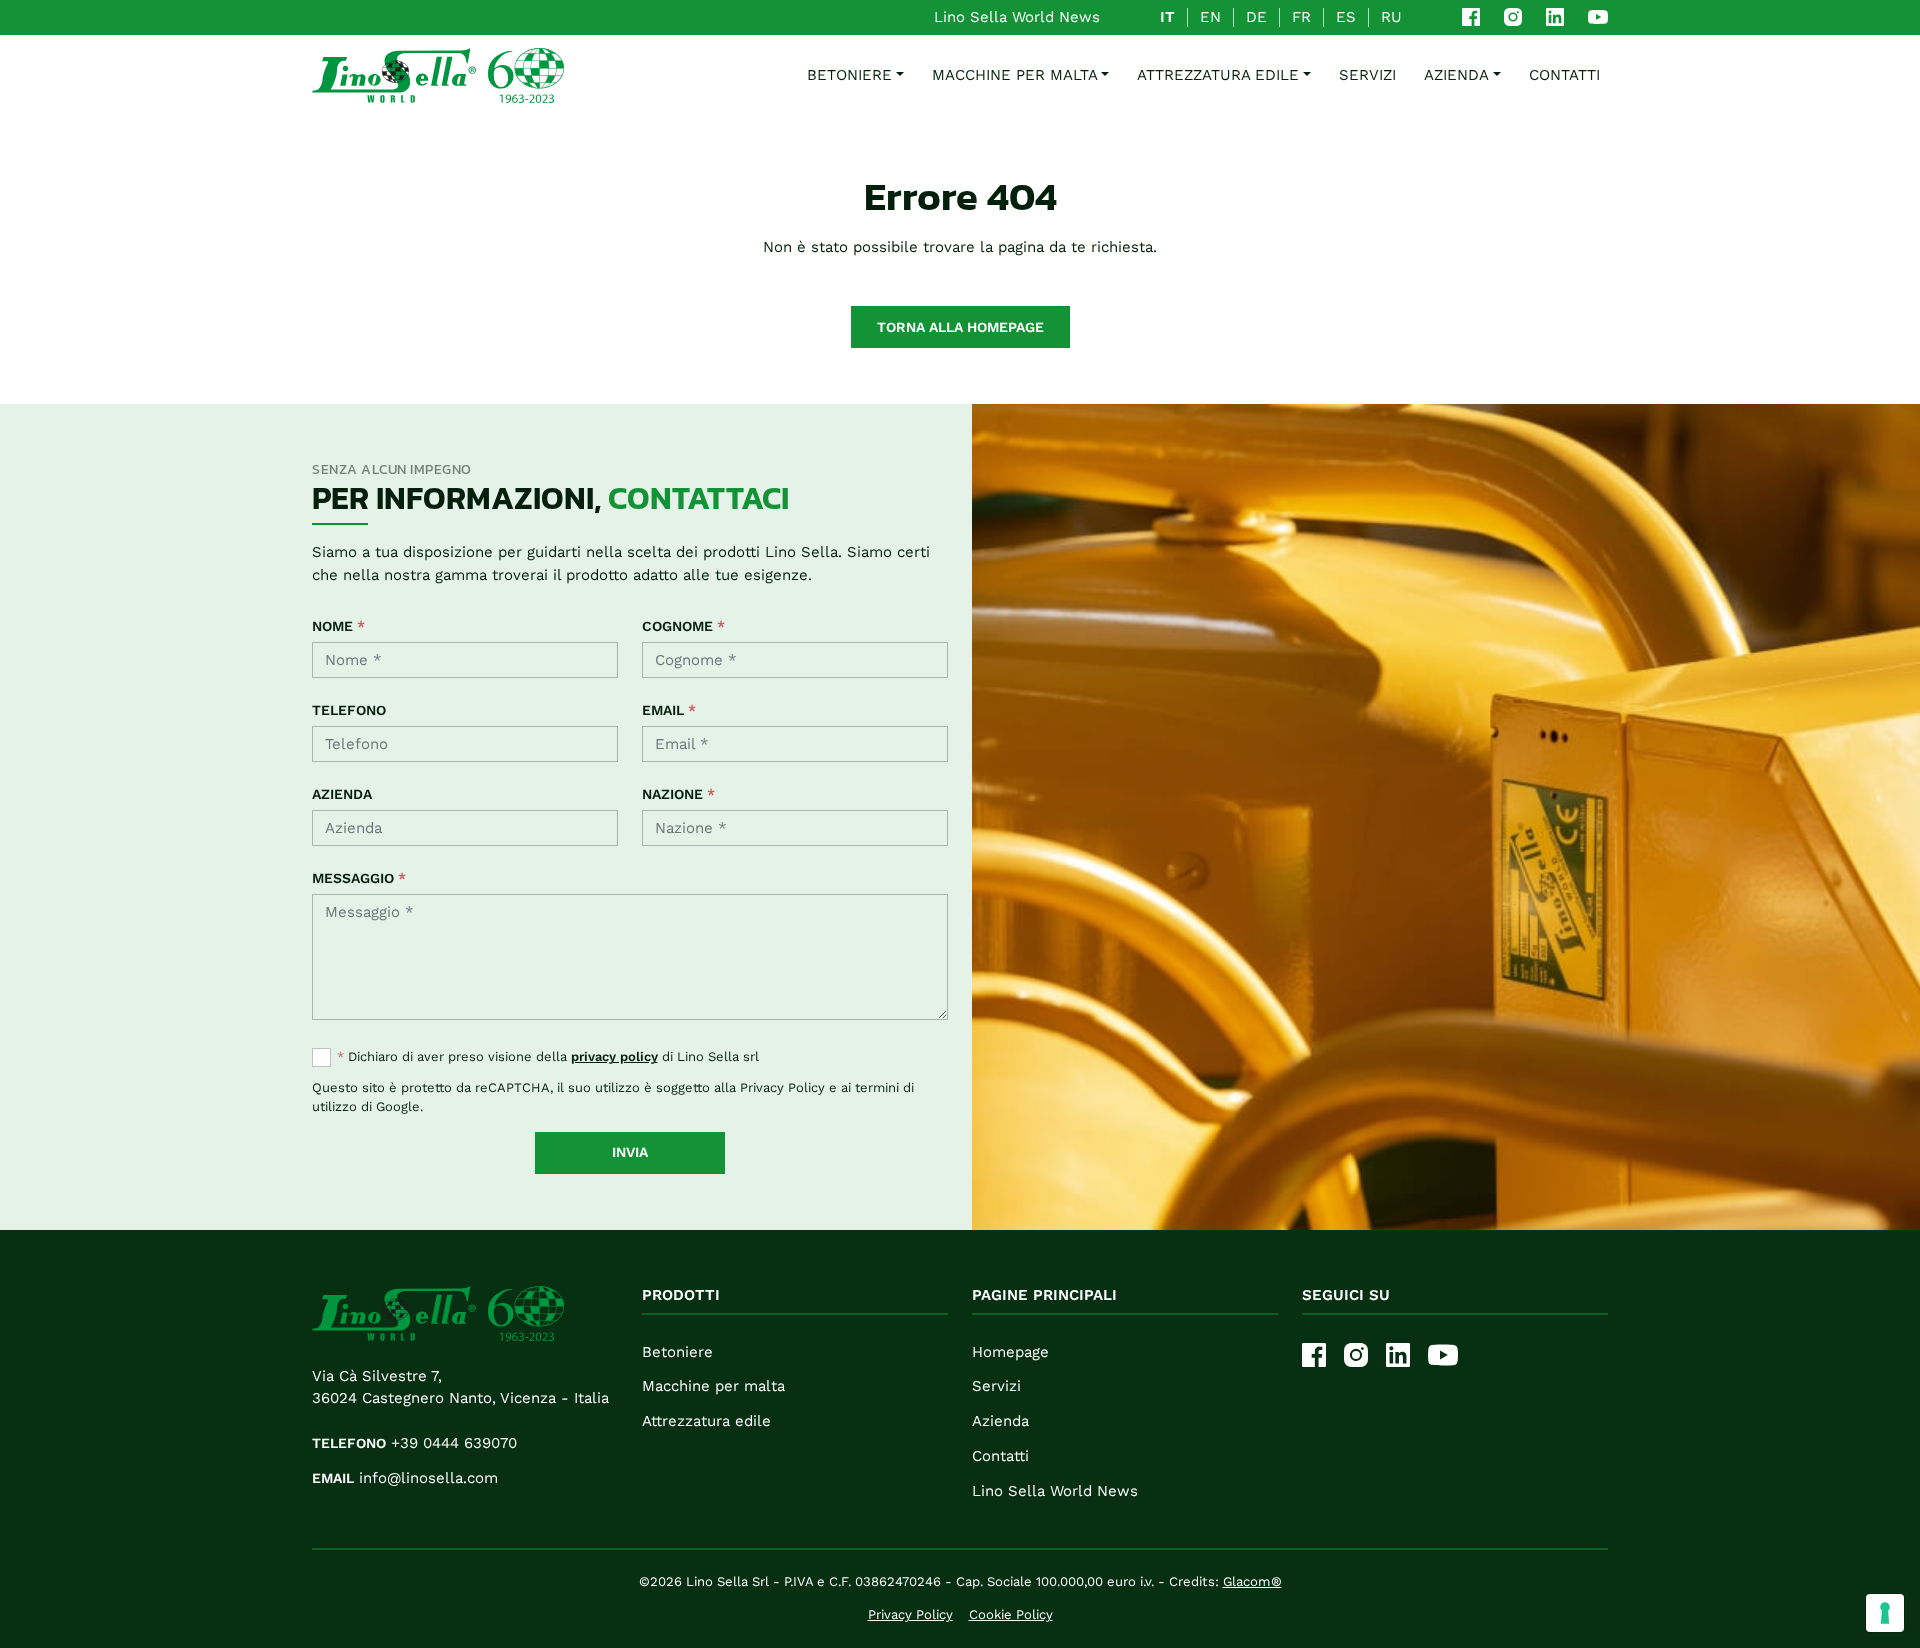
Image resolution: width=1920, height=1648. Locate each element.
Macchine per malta (713, 1386)
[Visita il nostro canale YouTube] (1598, 17)
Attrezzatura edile (706, 1421)
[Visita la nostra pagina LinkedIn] (1555, 17)
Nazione (678, 794)
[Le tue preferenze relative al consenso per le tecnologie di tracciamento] (1885, 1613)
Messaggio (359, 878)
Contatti (1564, 75)
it (1167, 17)
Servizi (1367, 75)
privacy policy (614, 1056)
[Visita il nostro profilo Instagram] (1513, 17)
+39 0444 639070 (414, 1443)
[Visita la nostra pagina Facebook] (1471, 17)
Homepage (1010, 1352)
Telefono (349, 710)
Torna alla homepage (960, 327)
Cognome (683, 626)
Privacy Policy (782, 1087)
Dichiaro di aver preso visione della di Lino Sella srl (548, 1056)
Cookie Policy (1011, 1614)
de (1256, 17)
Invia (630, 1152)
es (1346, 17)
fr (1301, 17)
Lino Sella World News (1017, 17)
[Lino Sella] (438, 75)
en (1210, 17)
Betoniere (677, 1352)
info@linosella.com (405, 1478)
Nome (338, 626)
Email (669, 710)
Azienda (1456, 75)
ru (1391, 17)
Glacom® (1252, 1581)
